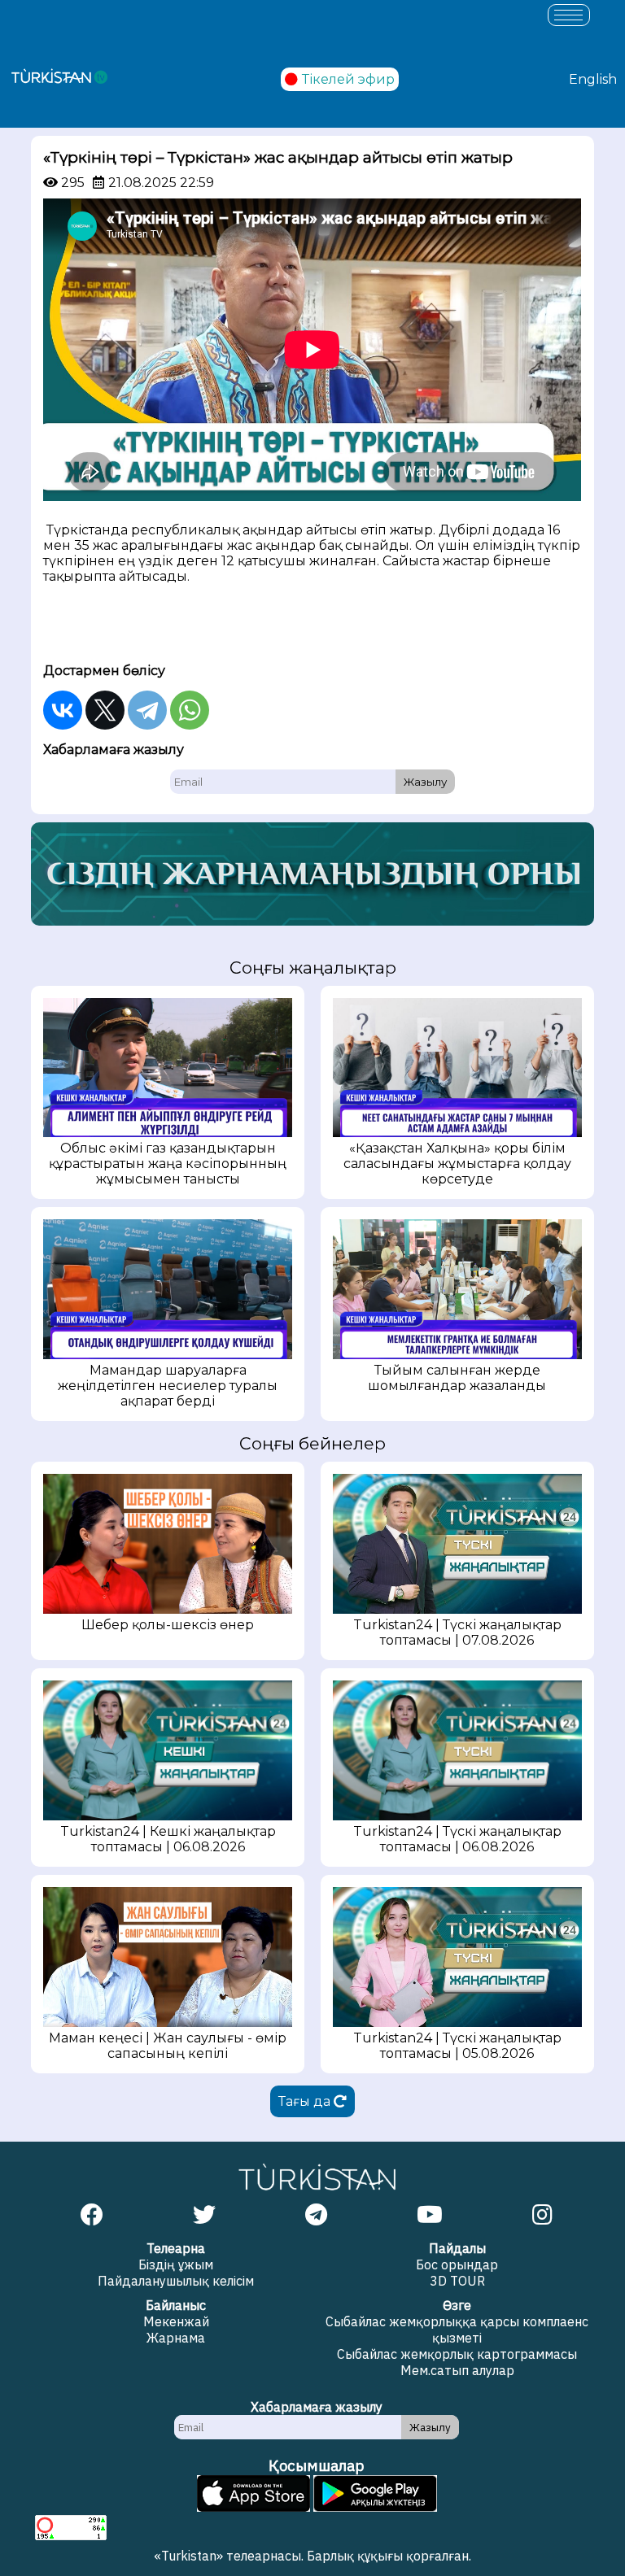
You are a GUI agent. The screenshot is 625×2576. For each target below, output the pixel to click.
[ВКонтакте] (63, 710)
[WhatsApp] (190, 710)
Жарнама (176, 2338)
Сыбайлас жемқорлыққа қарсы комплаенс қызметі (457, 2330)
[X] (105, 710)
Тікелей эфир (348, 79)
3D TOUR (457, 2281)
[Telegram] (147, 710)
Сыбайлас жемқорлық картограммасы (457, 2354)
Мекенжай (176, 2321)
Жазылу (425, 782)
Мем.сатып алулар (457, 2370)
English (593, 79)
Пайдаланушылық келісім (176, 2281)
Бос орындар (457, 2264)
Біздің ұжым (176, 2264)
